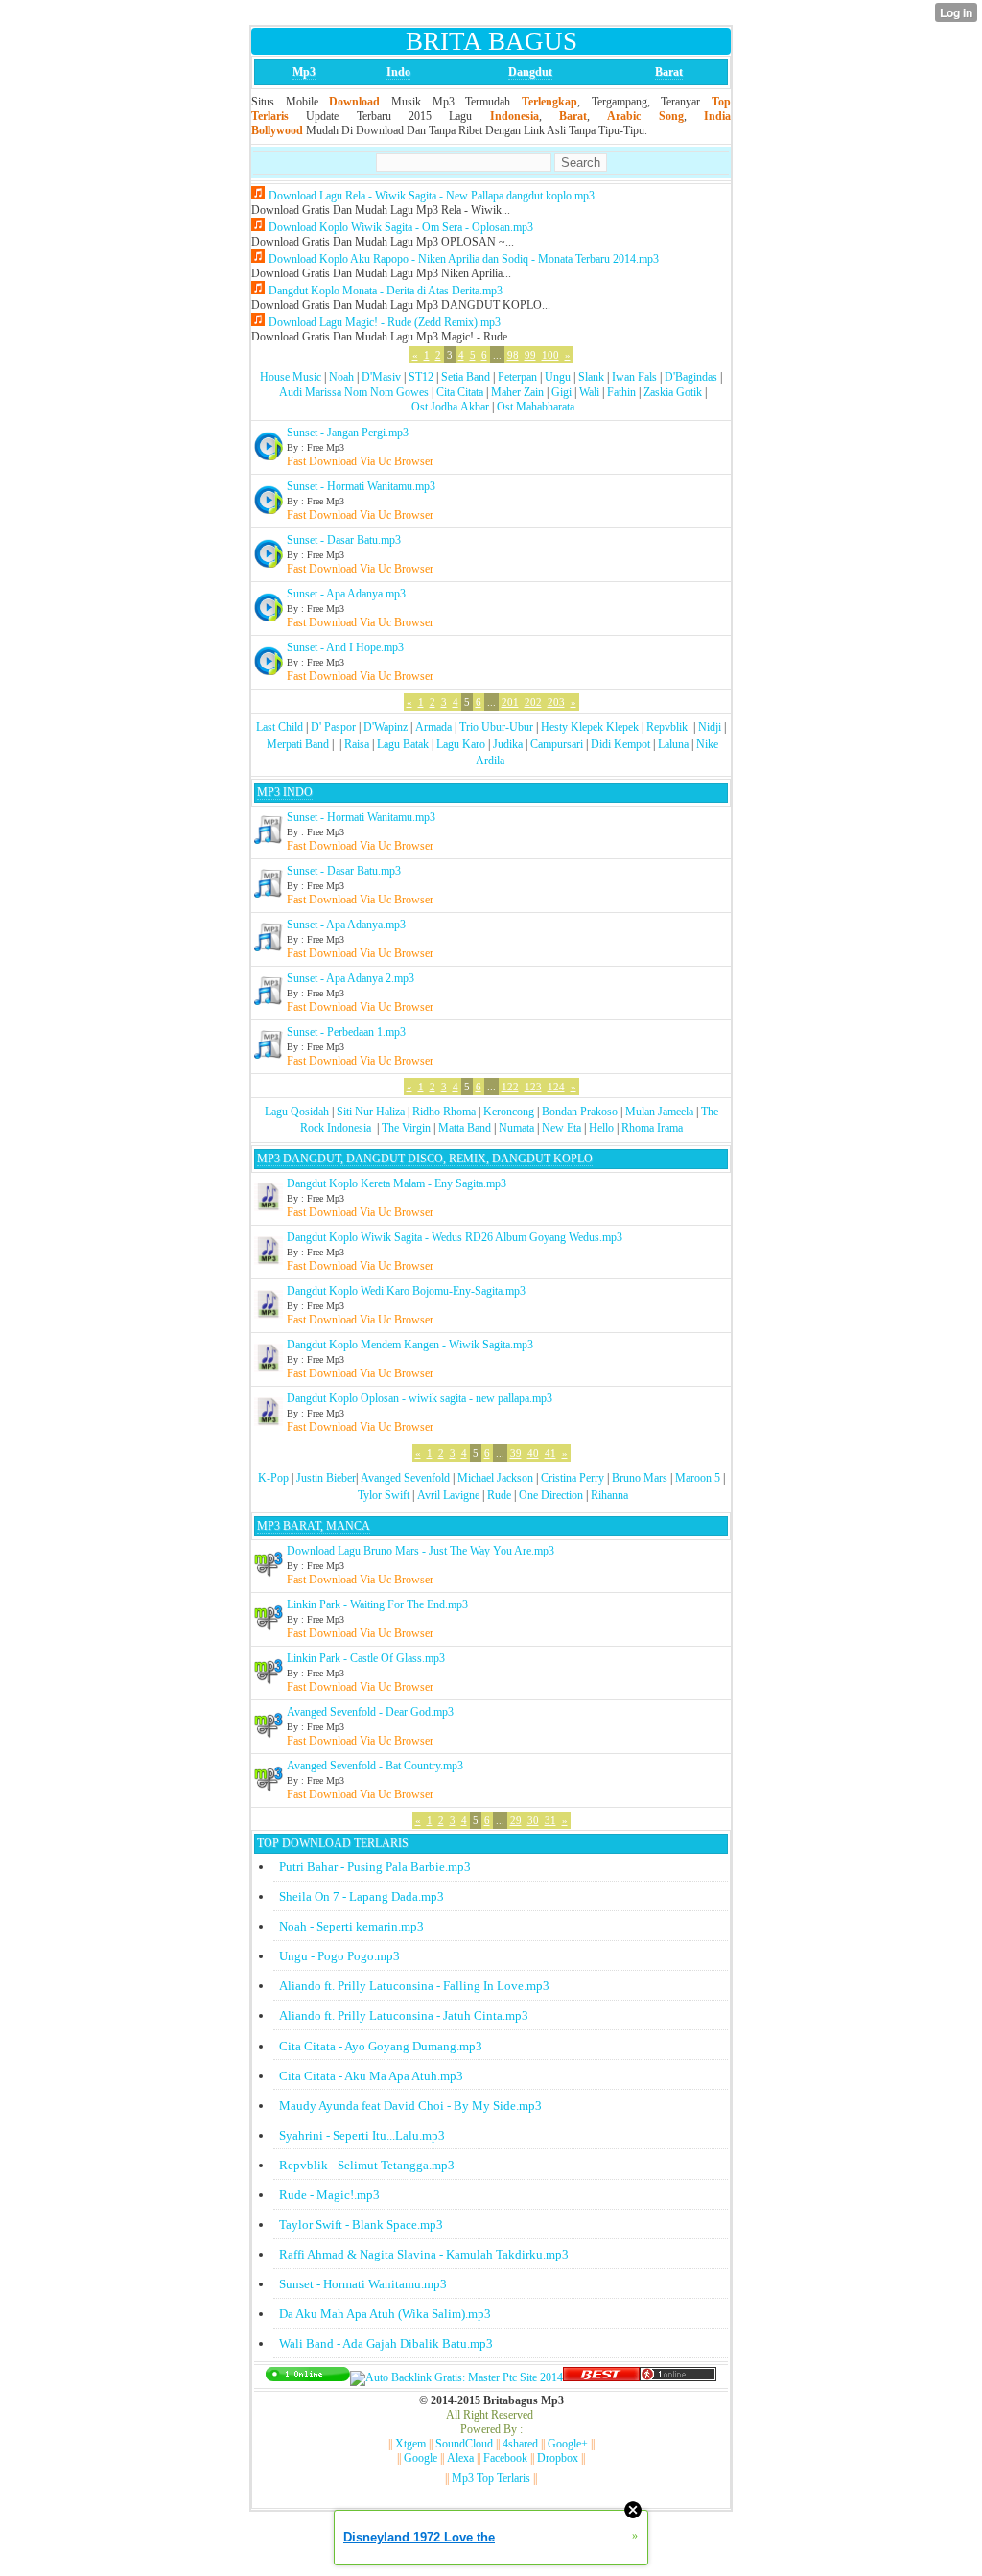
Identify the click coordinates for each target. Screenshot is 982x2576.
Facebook (505, 2458)
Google (421, 2458)
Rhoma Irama (652, 1128)
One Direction (551, 1495)
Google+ (568, 2444)
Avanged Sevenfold (405, 1478)
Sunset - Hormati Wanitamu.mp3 (361, 486)
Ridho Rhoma (444, 1112)
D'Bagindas (691, 377)
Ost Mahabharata (536, 407)
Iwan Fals (634, 377)
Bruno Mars (640, 1478)
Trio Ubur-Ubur (496, 727)
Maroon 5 (698, 1478)
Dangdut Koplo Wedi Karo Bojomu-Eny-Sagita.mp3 (406, 1291)
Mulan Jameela (659, 1112)
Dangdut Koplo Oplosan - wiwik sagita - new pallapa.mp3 (420, 1398)
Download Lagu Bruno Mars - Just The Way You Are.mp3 (421, 1551)
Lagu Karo (461, 744)
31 (550, 1820)
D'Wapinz (386, 727)
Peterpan (517, 377)
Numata (516, 1128)
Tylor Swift (384, 1495)
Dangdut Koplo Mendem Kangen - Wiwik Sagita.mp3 (410, 1345)
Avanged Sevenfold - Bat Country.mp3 (375, 1766)
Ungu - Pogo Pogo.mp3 (339, 1956)
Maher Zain (517, 392)
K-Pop (273, 1478)
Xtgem (410, 2444)
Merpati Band (298, 744)
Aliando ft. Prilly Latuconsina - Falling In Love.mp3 (414, 1986)
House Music (291, 377)
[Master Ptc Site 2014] (456, 2377)
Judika (508, 744)
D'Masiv (381, 377)
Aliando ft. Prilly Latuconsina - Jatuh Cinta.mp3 (404, 2015)
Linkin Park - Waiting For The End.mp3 (377, 1604)
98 (513, 355)
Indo (398, 72)
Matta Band (465, 1128)
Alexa (460, 2458)
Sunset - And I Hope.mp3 (345, 647)
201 (510, 702)
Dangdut (530, 72)
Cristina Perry (573, 1478)
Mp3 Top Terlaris (491, 2478)
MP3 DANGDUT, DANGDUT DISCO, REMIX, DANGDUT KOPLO (425, 1159)
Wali (589, 392)
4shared (520, 2444)
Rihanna (609, 1495)
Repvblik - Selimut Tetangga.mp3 (367, 2165)
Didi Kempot (620, 744)
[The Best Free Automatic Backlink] (601, 2377)
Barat (669, 72)
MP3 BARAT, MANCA (314, 1526)
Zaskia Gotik (673, 392)
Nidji (710, 727)
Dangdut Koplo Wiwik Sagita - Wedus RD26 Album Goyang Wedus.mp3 (455, 1237)
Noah (341, 377)
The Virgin (406, 1128)
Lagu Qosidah (297, 1112)
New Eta (561, 1128)
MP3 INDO (285, 792)
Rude (499, 1495)
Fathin (621, 392)
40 (533, 1453)
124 (556, 1087)
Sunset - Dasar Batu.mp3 (344, 540)
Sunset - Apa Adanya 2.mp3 (351, 978)
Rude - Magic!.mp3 (329, 2195)
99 (530, 355)
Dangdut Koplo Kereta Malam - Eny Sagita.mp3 (397, 1183)
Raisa (357, 744)
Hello (601, 1128)
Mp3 (304, 72)
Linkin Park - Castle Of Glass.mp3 (366, 1658)
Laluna (673, 744)
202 (533, 702)
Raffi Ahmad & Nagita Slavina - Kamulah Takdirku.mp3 (424, 2254)
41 (550, 1453)
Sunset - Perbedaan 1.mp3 (346, 1032)
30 (533, 1820)
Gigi (561, 392)
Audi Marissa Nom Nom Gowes (354, 392)
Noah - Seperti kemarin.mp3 (351, 1926)
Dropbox (558, 2458)
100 (550, 355)
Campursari (557, 744)
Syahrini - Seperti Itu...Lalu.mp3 (362, 2135)
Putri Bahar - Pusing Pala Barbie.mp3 (375, 1867)
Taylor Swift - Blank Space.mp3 (361, 2225)
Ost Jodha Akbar (450, 407)
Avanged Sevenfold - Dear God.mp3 (370, 1712)
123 (533, 1087)
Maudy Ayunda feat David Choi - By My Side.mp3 (410, 2106)
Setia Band (466, 377)
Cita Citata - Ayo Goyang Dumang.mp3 (381, 2046)
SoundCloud (464, 2444)
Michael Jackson (495, 1478)
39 (516, 1453)
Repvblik (667, 727)
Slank (591, 377)
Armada (433, 727)
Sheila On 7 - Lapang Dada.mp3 (362, 1897)
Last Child (280, 727)
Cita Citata (460, 392)
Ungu (558, 377)
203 (556, 702)
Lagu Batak (403, 744)
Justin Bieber (326, 1478)
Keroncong (509, 1112)
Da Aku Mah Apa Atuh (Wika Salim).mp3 (385, 2314)
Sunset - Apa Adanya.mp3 (346, 594)
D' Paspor (333, 727)
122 (510, 1087)
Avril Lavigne (448, 1495)
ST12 (421, 377)
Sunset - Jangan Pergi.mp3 (348, 433)
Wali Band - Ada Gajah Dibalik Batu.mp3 (386, 2343)
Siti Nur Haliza (371, 1112)
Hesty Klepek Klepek (590, 727)
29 (516, 1820)
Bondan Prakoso (580, 1112)
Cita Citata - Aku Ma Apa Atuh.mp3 (371, 2076)
